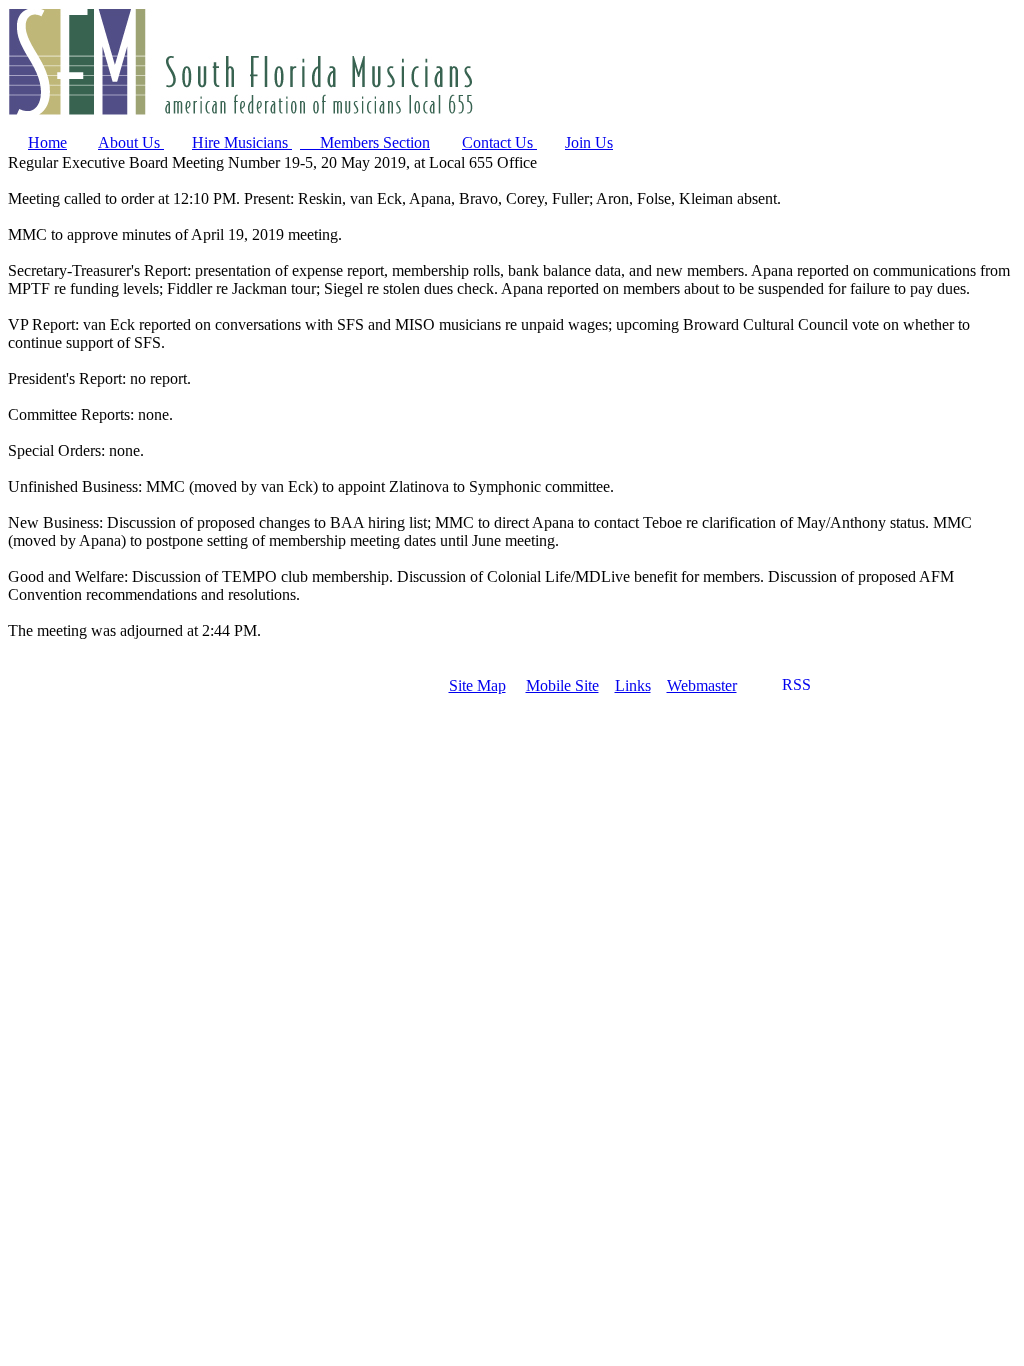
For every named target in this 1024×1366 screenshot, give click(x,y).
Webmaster (702, 685)
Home (47, 142)
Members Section (365, 142)
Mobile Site (562, 685)
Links (633, 685)
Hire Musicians (242, 142)
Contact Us (499, 142)
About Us (131, 142)
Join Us (589, 142)
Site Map (477, 685)
